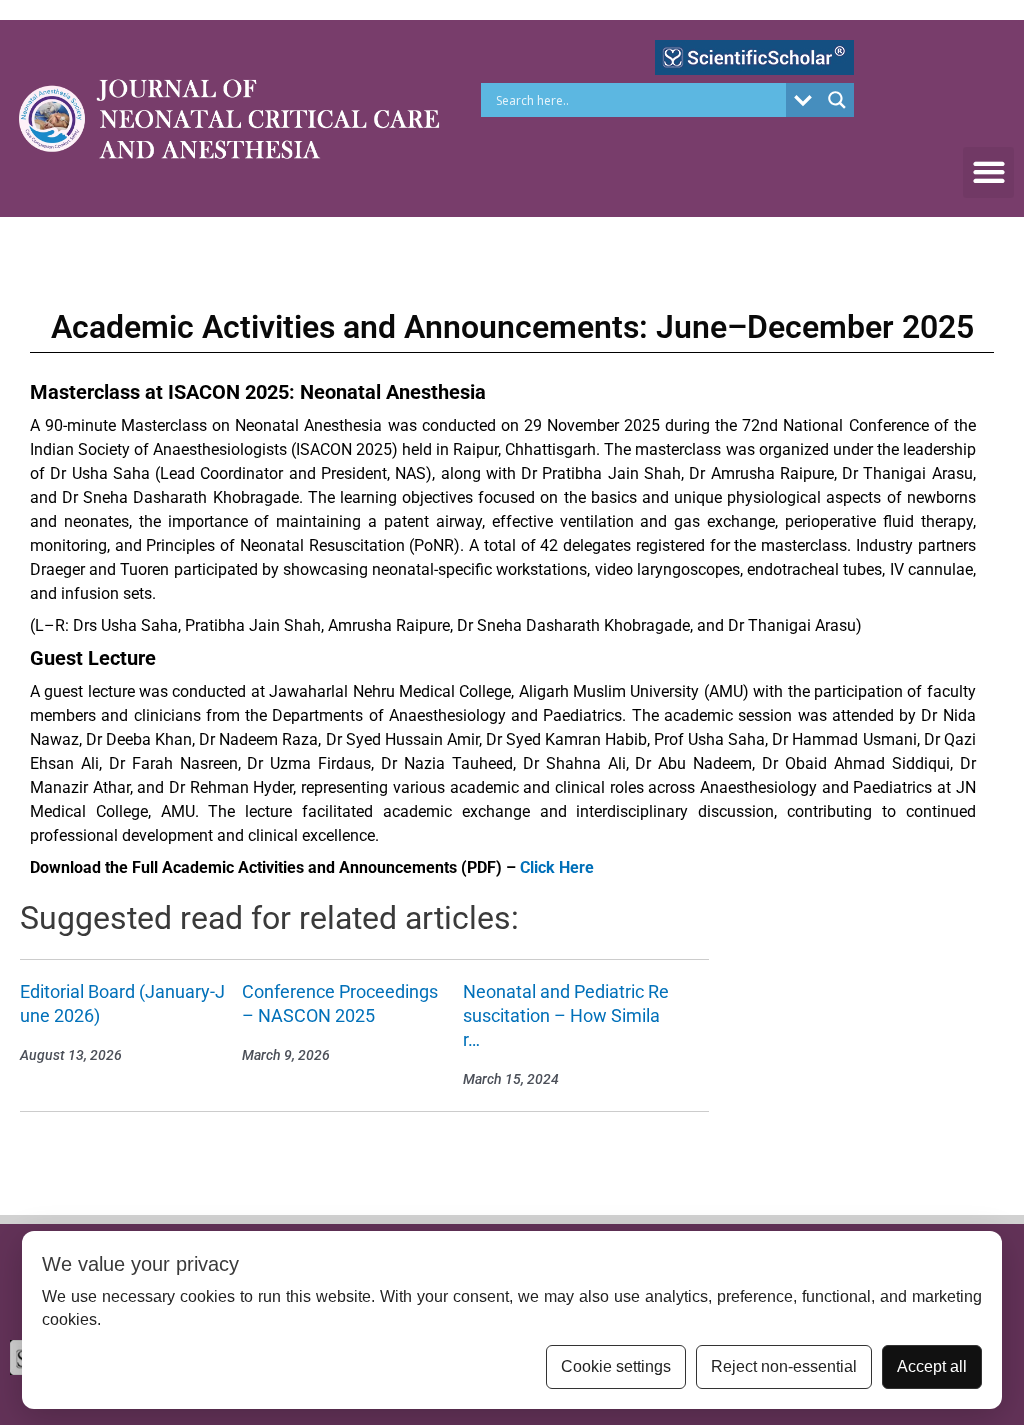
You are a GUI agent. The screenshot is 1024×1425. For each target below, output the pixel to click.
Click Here (557, 867)
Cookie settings (616, 1366)
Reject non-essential (784, 1366)
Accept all (932, 1366)
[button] (988, 172)
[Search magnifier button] (837, 100)
